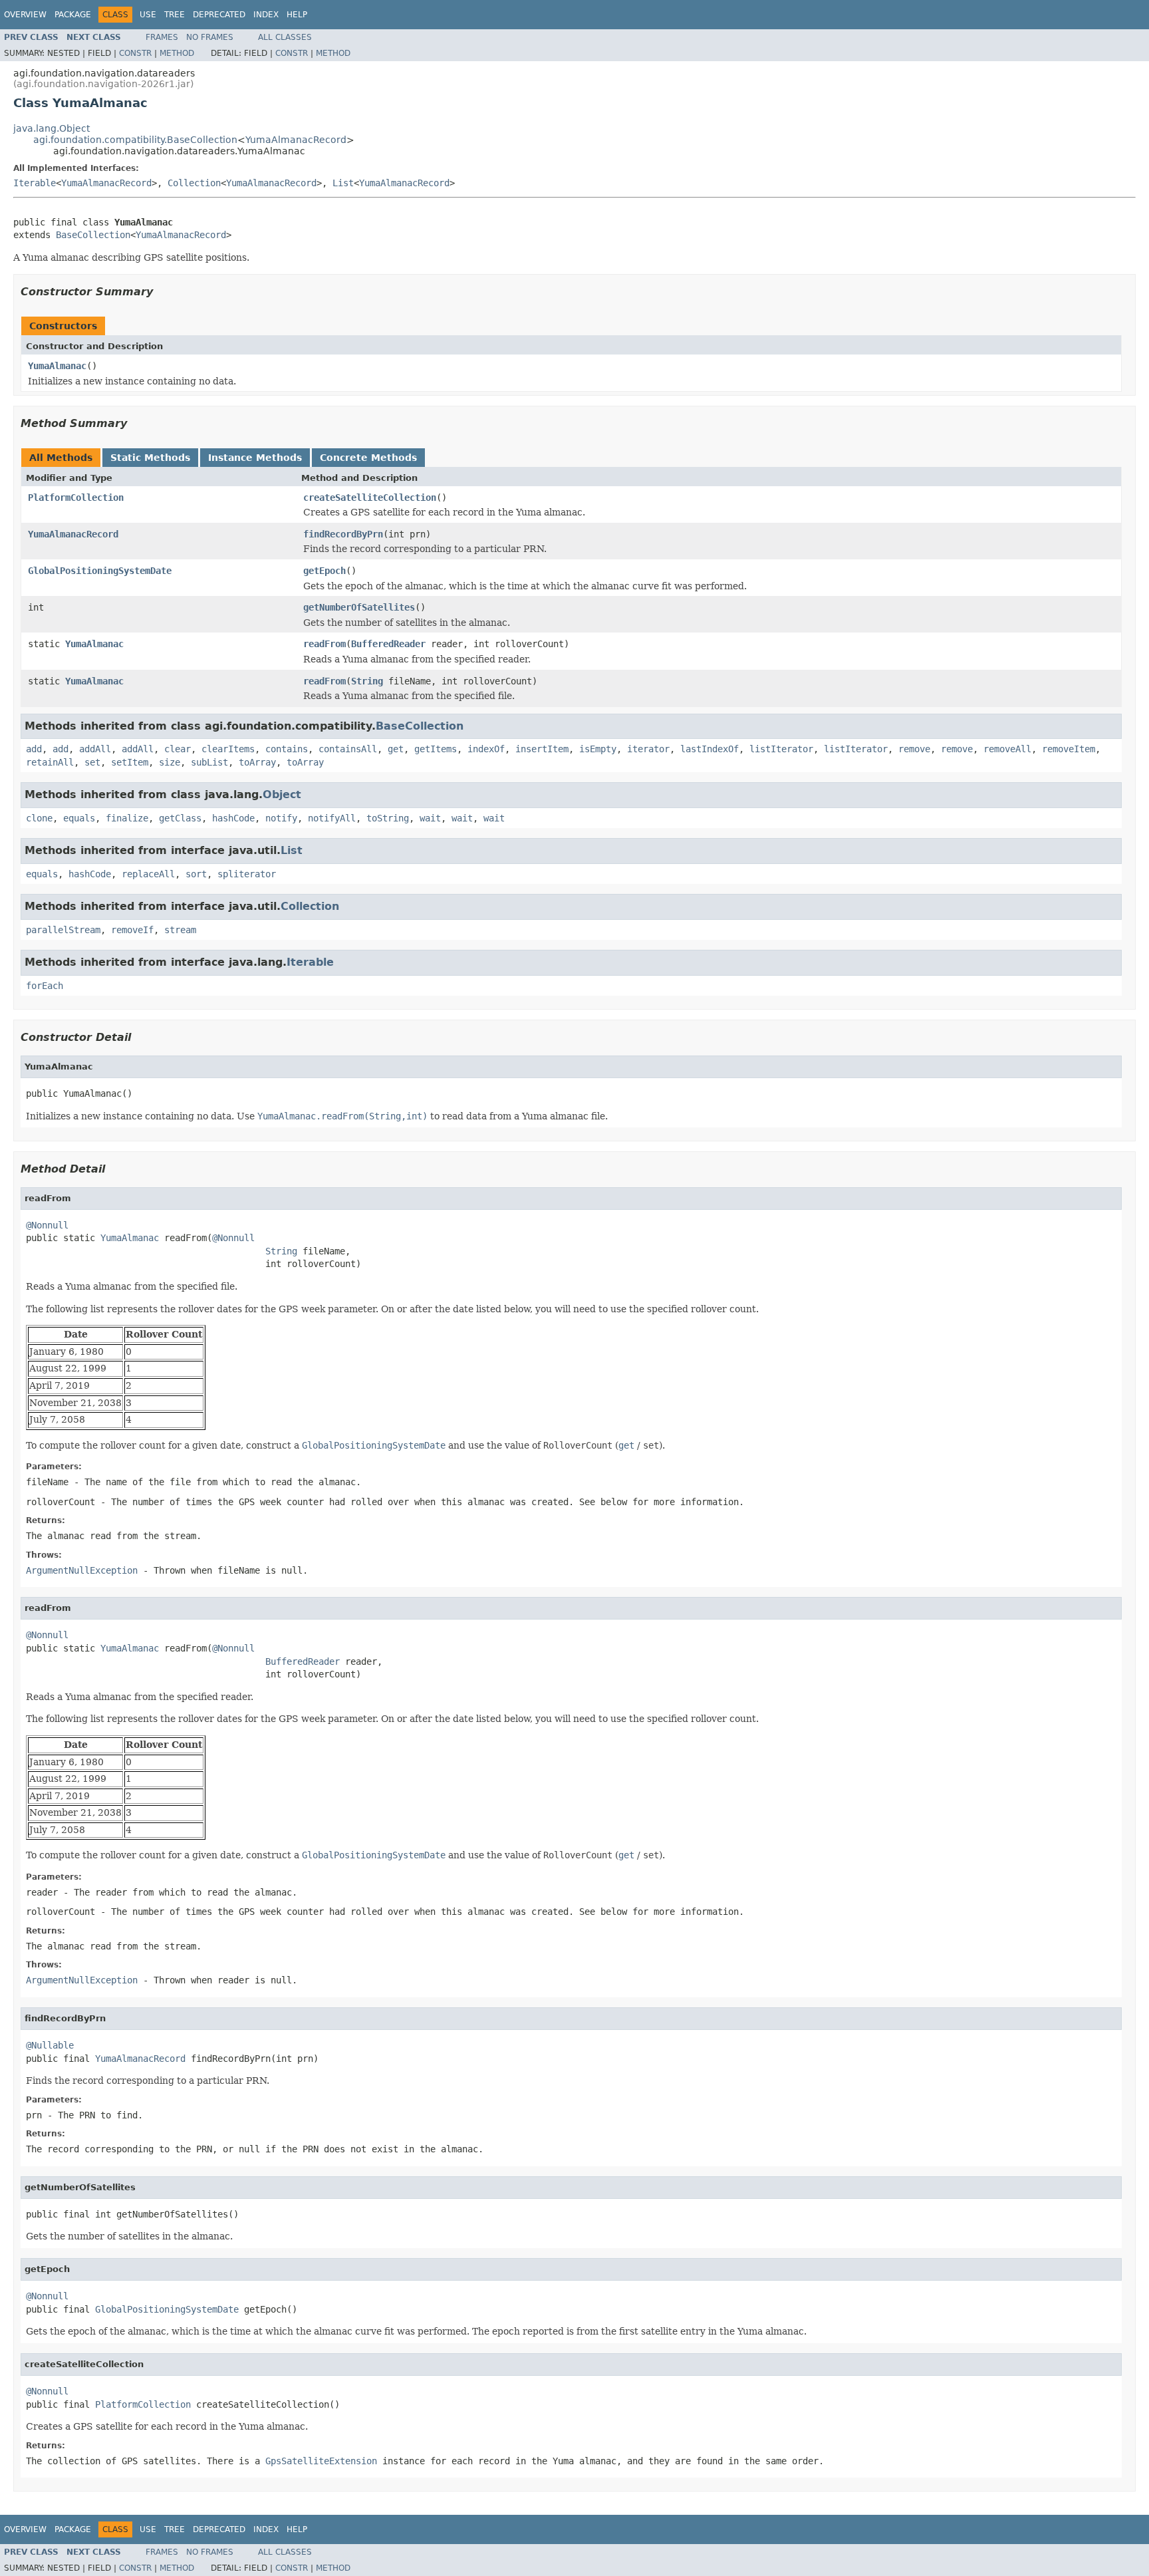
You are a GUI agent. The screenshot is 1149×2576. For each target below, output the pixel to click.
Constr (135, 53)
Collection (194, 183)
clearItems (228, 749)
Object (282, 794)
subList (209, 762)
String (367, 681)
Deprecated (219, 15)
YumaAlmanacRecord (296, 140)
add (34, 749)
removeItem (1069, 749)
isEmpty (598, 749)
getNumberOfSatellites (359, 607)
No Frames (210, 37)
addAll (95, 749)
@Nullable (50, 2045)
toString (388, 818)
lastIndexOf (709, 749)
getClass (180, 818)
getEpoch (324, 571)
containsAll (348, 749)
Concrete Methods (368, 458)
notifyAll (332, 818)
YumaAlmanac (57, 366)
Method (177, 53)
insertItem (542, 749)
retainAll (50, 762)
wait (430, 818)
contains (287, 749)
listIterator (781, 749)
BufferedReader (388, 644)
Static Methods (150, 458)
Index (266, 15)
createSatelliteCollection (370, 498)
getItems (436, 749)
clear (178, 749)
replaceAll (148, 874)
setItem (130, 762)
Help (297, 15)
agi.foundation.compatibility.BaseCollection (135, 140)
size (170, 762)
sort (196, 874)
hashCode (233, 818)
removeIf (132, 930)
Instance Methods (255, 458)
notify (281, 818)
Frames (162, 37)
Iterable (35, 183)
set (92, 762)
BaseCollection (93, 235)
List (343, 183)
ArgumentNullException (82, 1570)
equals (79, 818)
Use (148, 15)
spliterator (247, 874)
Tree (175, 15)
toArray (257, 762)
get (396, 749)
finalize (127, 818)
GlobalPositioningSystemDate (100, 571)
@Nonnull (47, 1225)
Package (73, 15)
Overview (25, 15)
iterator (648, 749)
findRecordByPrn (343, 534)
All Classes (285, 37)
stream (180, 930)
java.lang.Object (52, 128)
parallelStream (63, 930)
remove (914, 749)
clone (39, 818)
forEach (45, 986)
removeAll (1007, 749)
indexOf (486, 749)
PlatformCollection (76, 498)
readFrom (324, 644)
